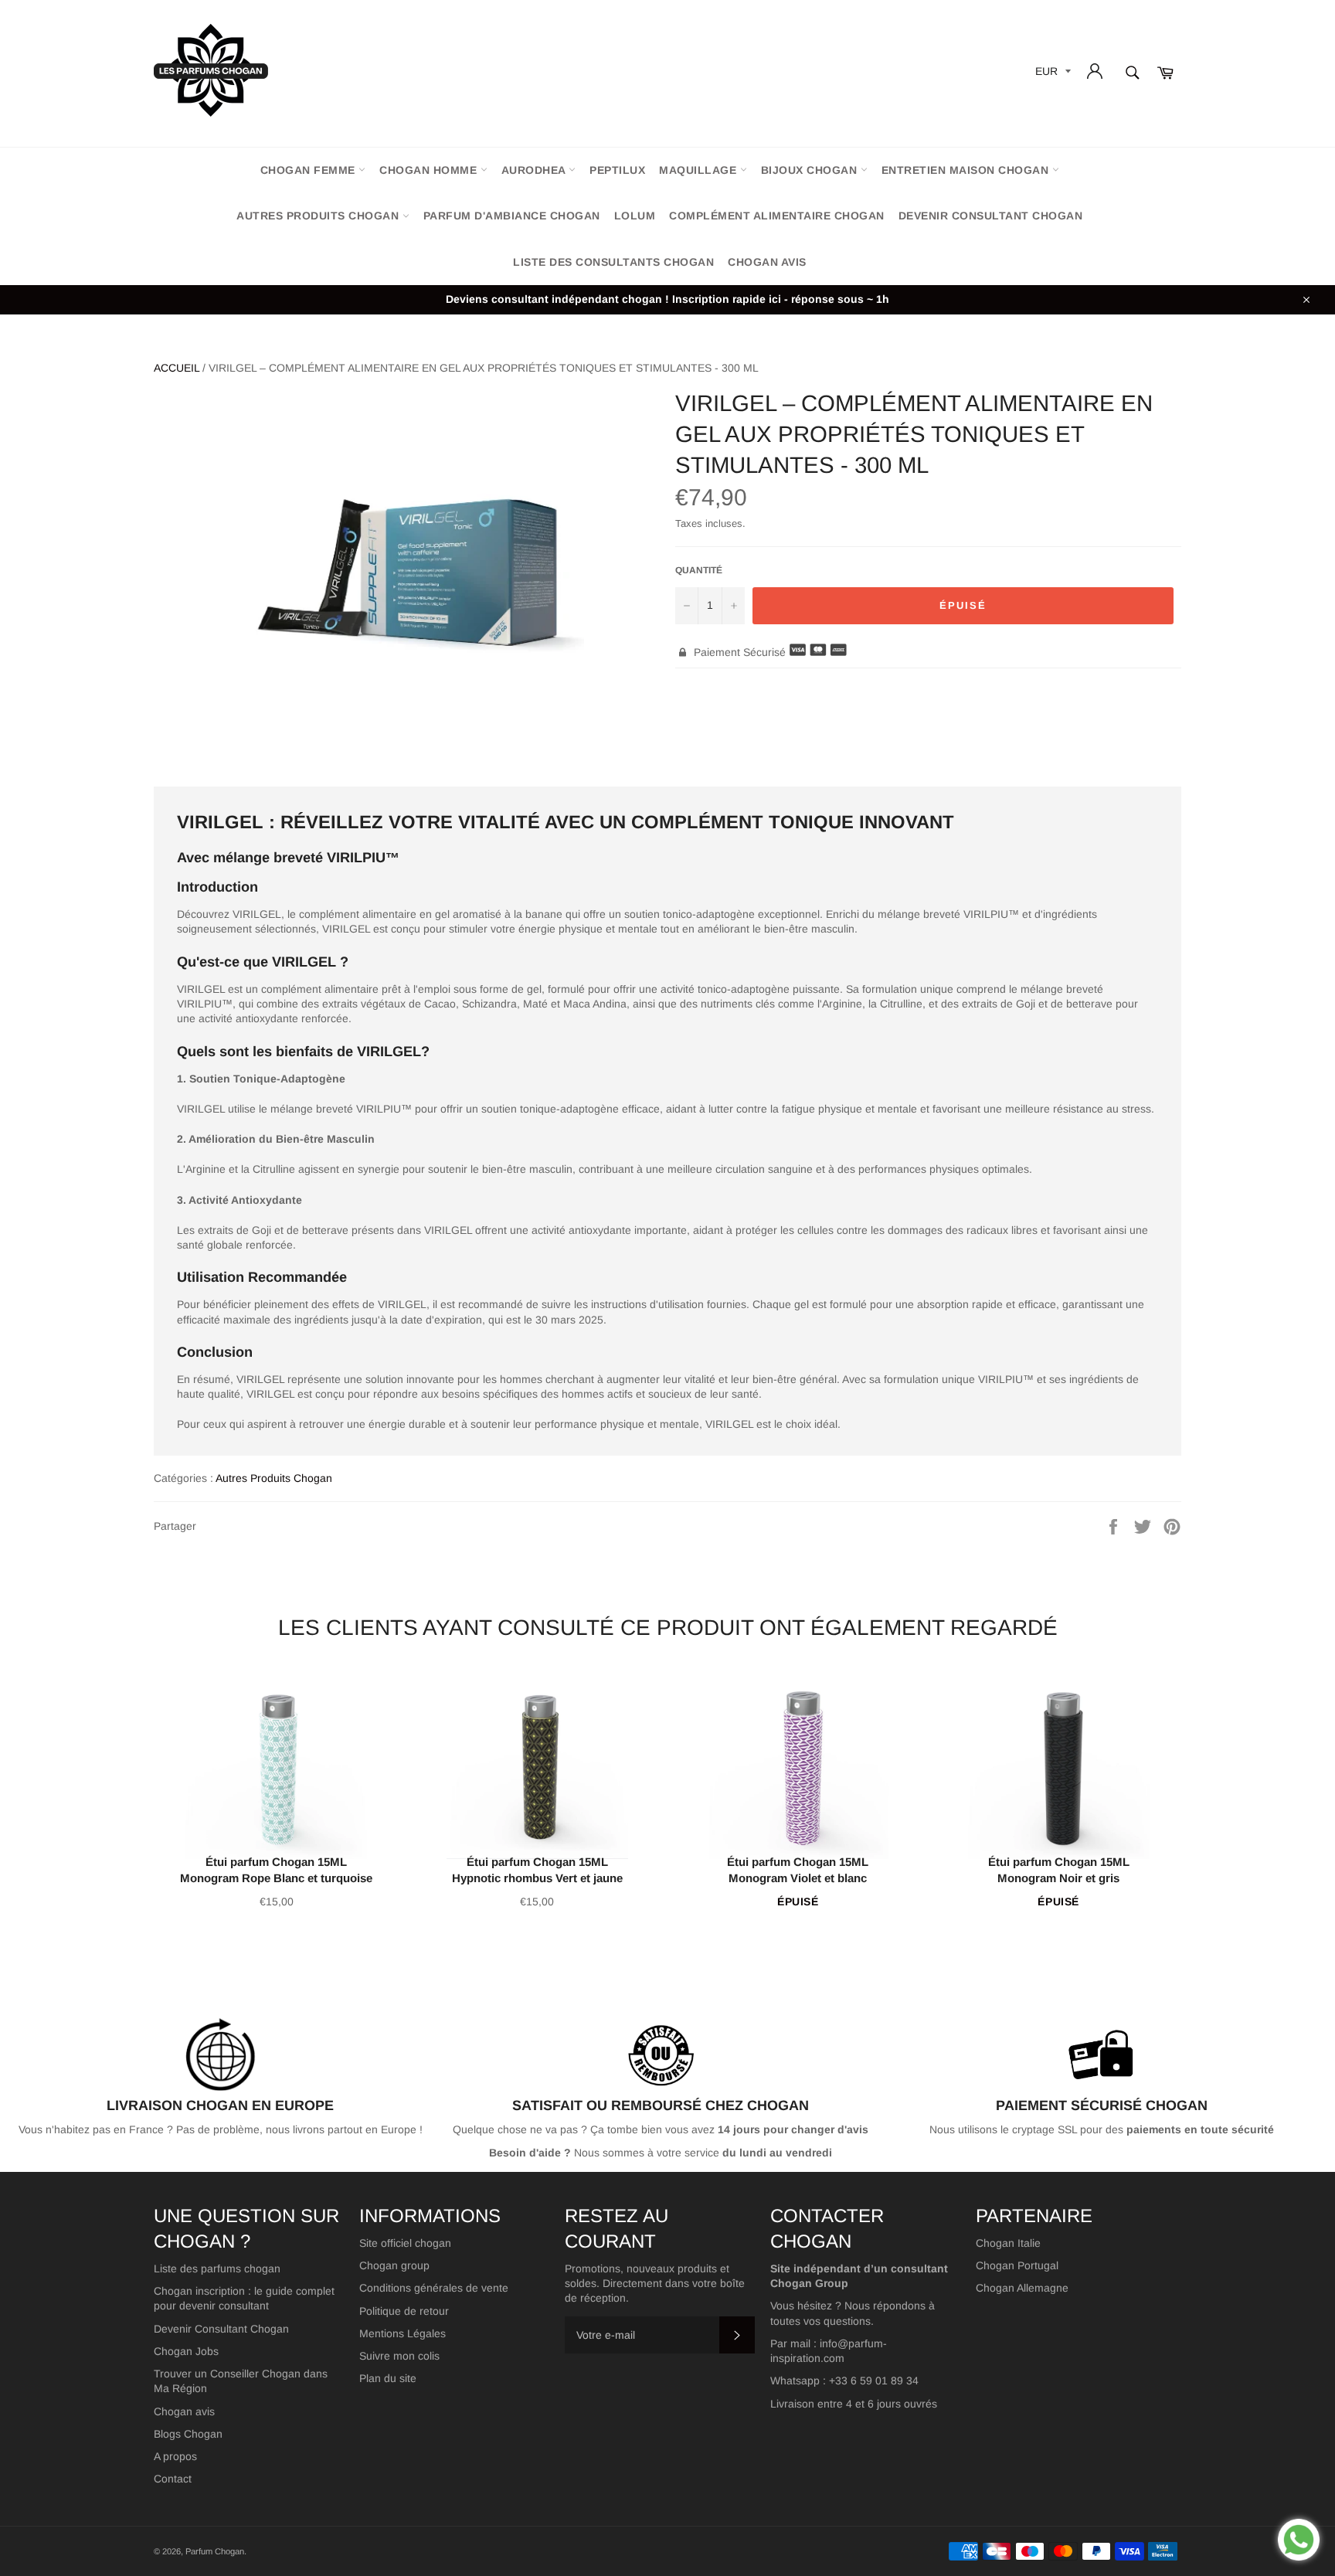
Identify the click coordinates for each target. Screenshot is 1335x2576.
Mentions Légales (403, 2333)
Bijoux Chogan (811, 170)
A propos (175, 2456)
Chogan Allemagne (1022, 2288)
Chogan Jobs (186, 2351)
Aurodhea (535, 170)
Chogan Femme (310, 170)
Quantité (699, 570)
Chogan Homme (430, 170)
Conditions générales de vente (434, 2288)
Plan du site (388, 2378)
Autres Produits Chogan (319, 216)
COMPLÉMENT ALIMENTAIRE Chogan (777, 216)
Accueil (177, 368)
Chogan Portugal (1017, 2265)
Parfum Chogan (215, 2551)
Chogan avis (767, 262)
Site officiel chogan (405, 2243)
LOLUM (635, 216)
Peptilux (617, 170)
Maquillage (700, 170)
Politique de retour (404, 2311)
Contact (173, 2479)
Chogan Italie (1008, 2243)
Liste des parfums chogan (217, 2268)
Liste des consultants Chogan (613, 262)
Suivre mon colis (399, 2356)
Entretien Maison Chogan (967, 170)
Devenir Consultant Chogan (221, 2329)
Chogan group (394, 2265)
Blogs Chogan (188, 2434)
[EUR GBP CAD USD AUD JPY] (1051, 74)
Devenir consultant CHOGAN (991, 216)
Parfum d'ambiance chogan (512, 216)
